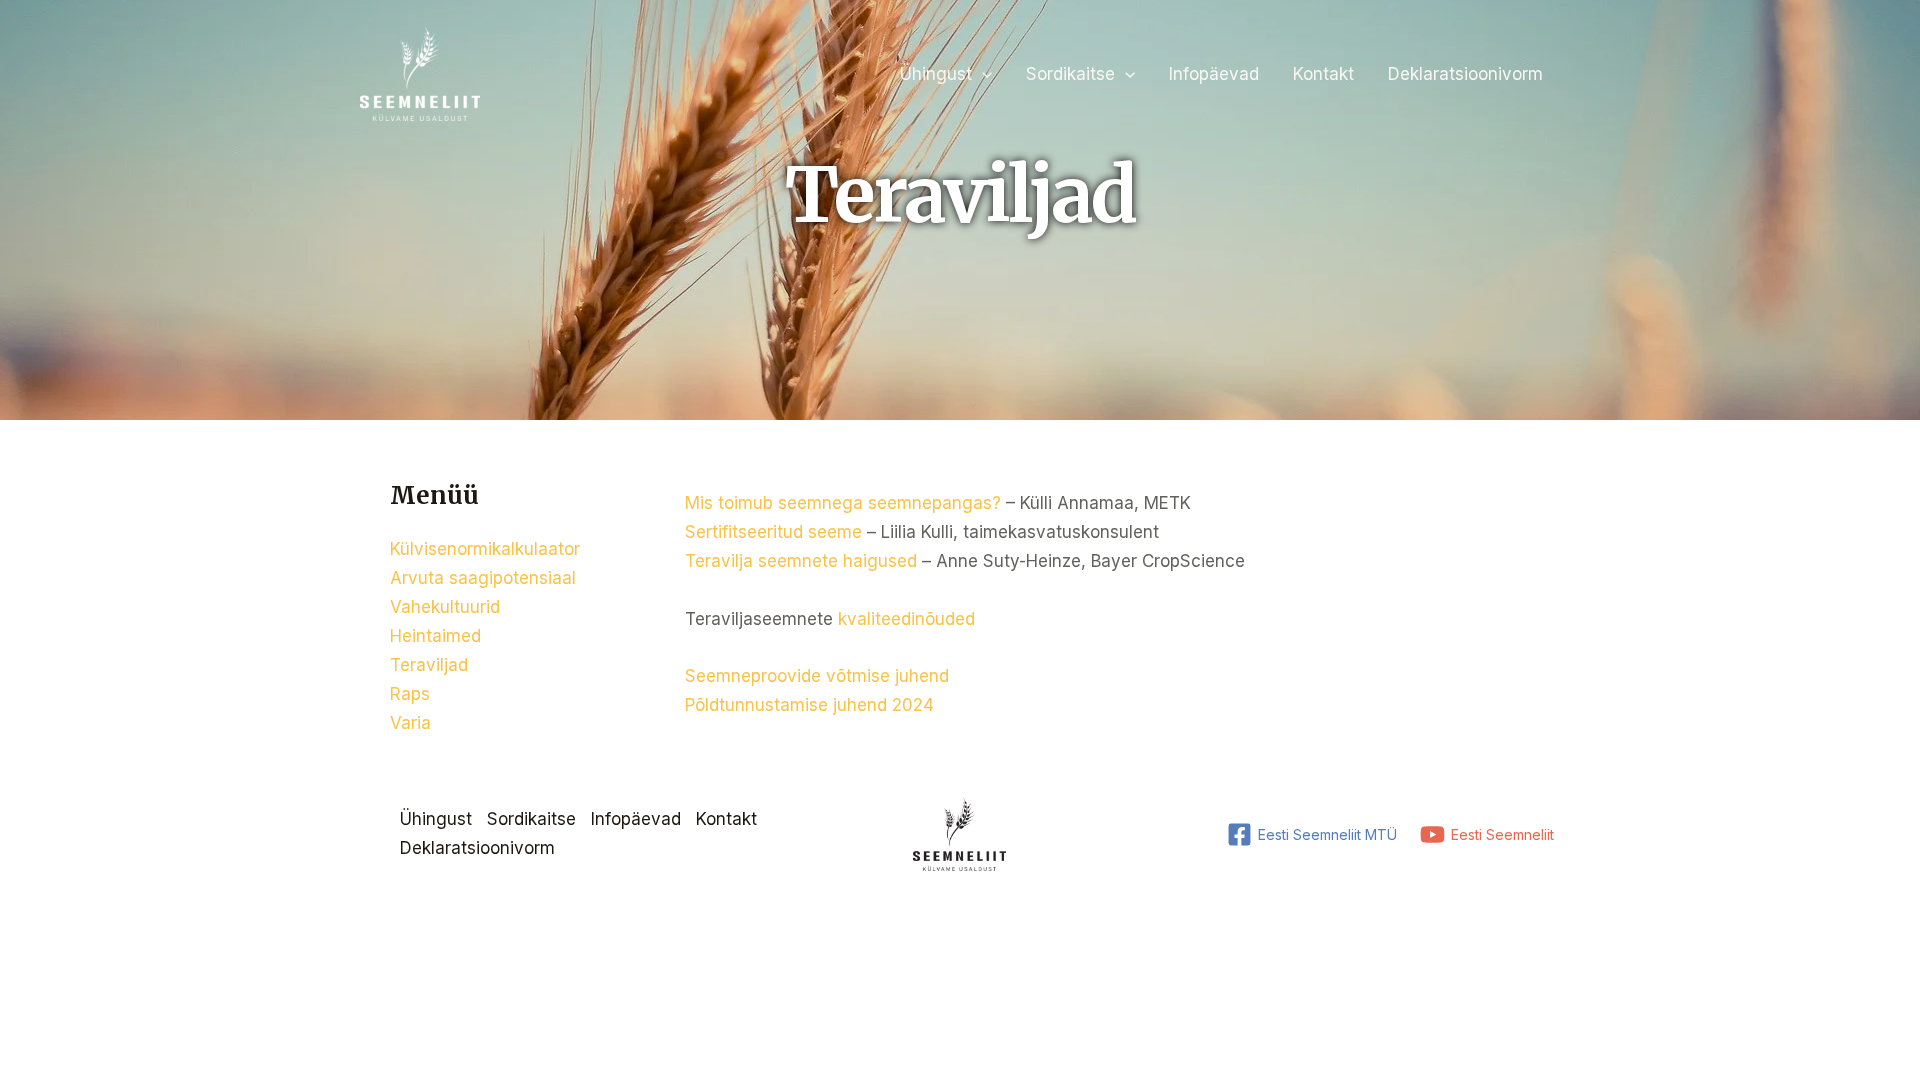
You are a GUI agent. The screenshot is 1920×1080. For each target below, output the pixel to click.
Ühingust (936, 74)
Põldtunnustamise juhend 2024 (812, 705)
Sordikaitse (1070, 74)
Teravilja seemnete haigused (801, 561)
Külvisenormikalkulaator (485, 549)
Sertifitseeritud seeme (773, 532)
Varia (410, 723)
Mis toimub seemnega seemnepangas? (843, 503)
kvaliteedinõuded (906, 619)
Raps (410, 694)
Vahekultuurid (445, 607)
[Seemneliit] (420, 73)
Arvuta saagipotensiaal (483, 578)
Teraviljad (429, 665)
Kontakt (1323, 74)
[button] (982, 74)
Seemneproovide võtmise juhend (817, 676)
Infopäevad (1214, 74)
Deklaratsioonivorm (1465, 74)
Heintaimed (435, 636)
